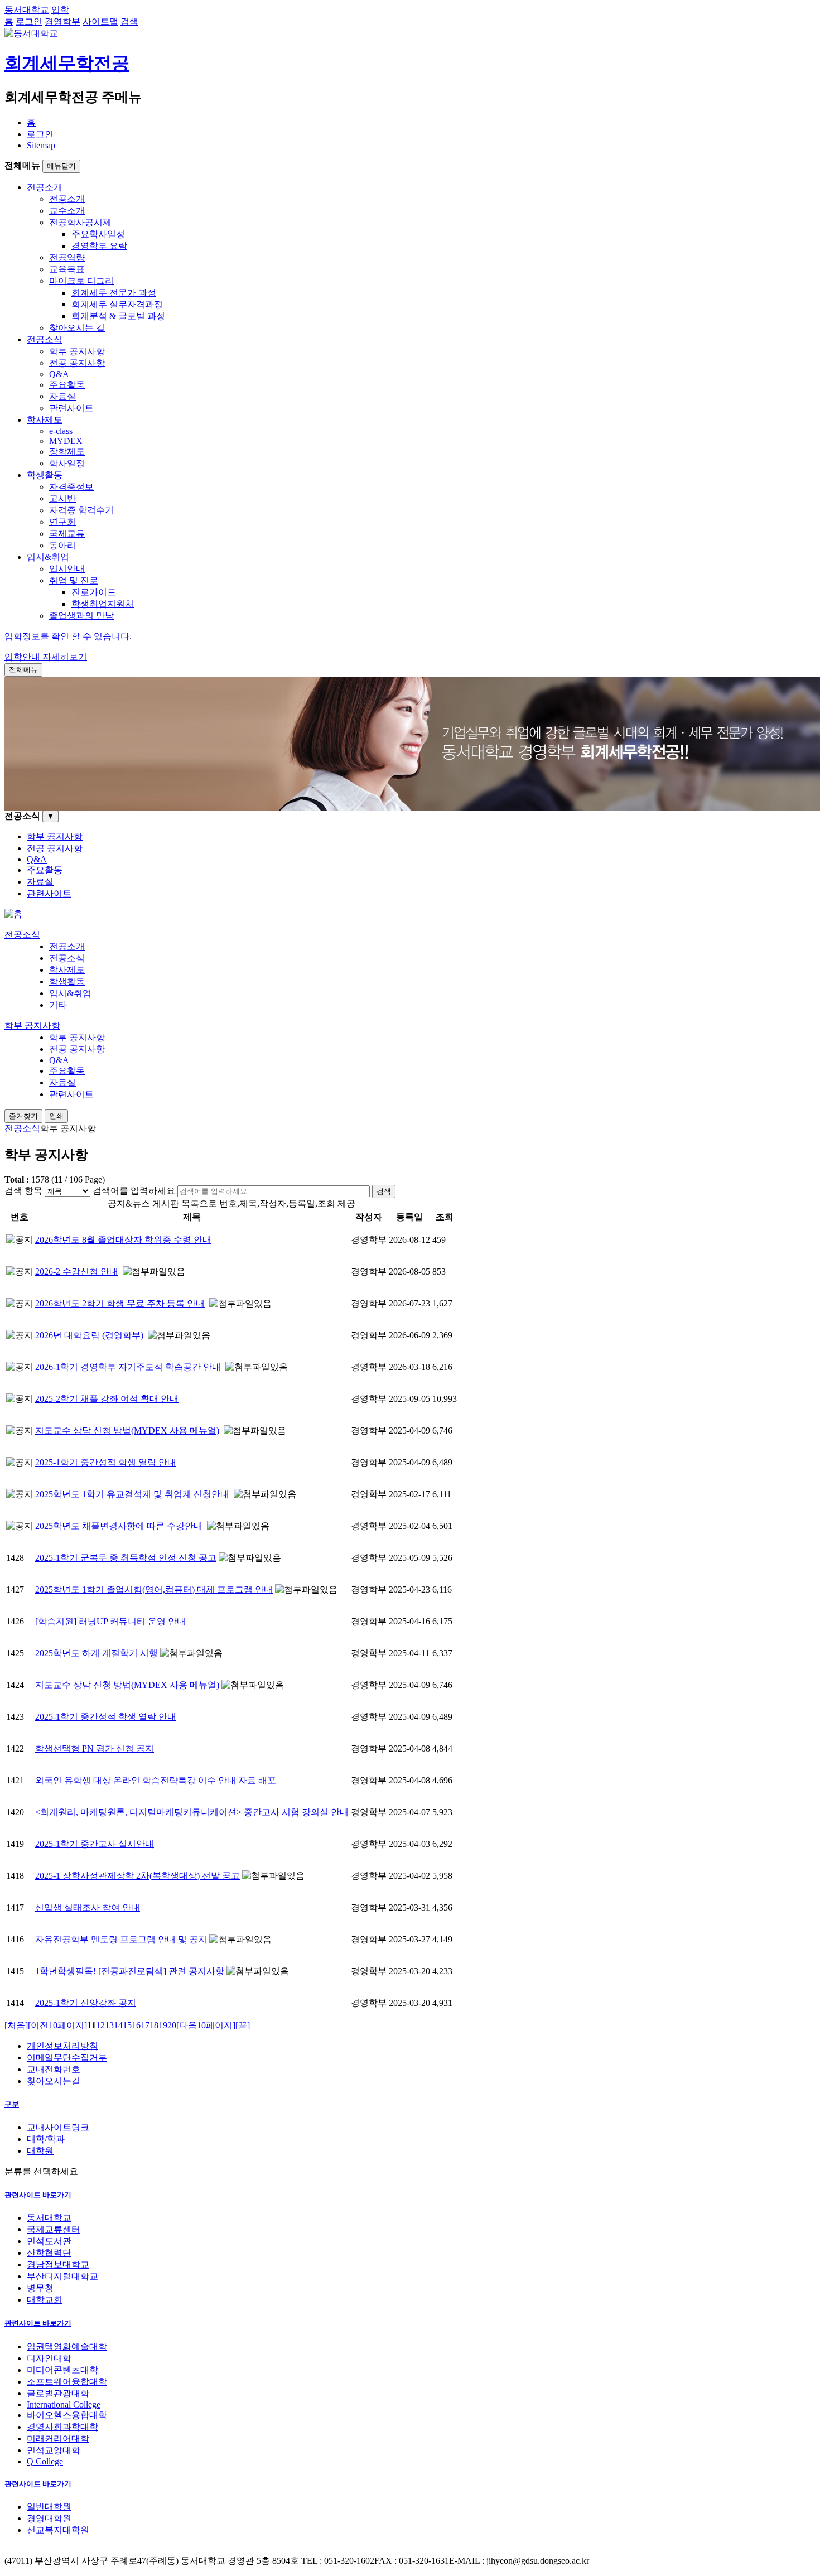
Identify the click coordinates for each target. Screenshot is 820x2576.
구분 (12, 2104)
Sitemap (41, 145)
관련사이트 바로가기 (38, 2195)
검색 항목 (23, 1191)
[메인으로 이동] (13, 914)
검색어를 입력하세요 (134, 1191)
